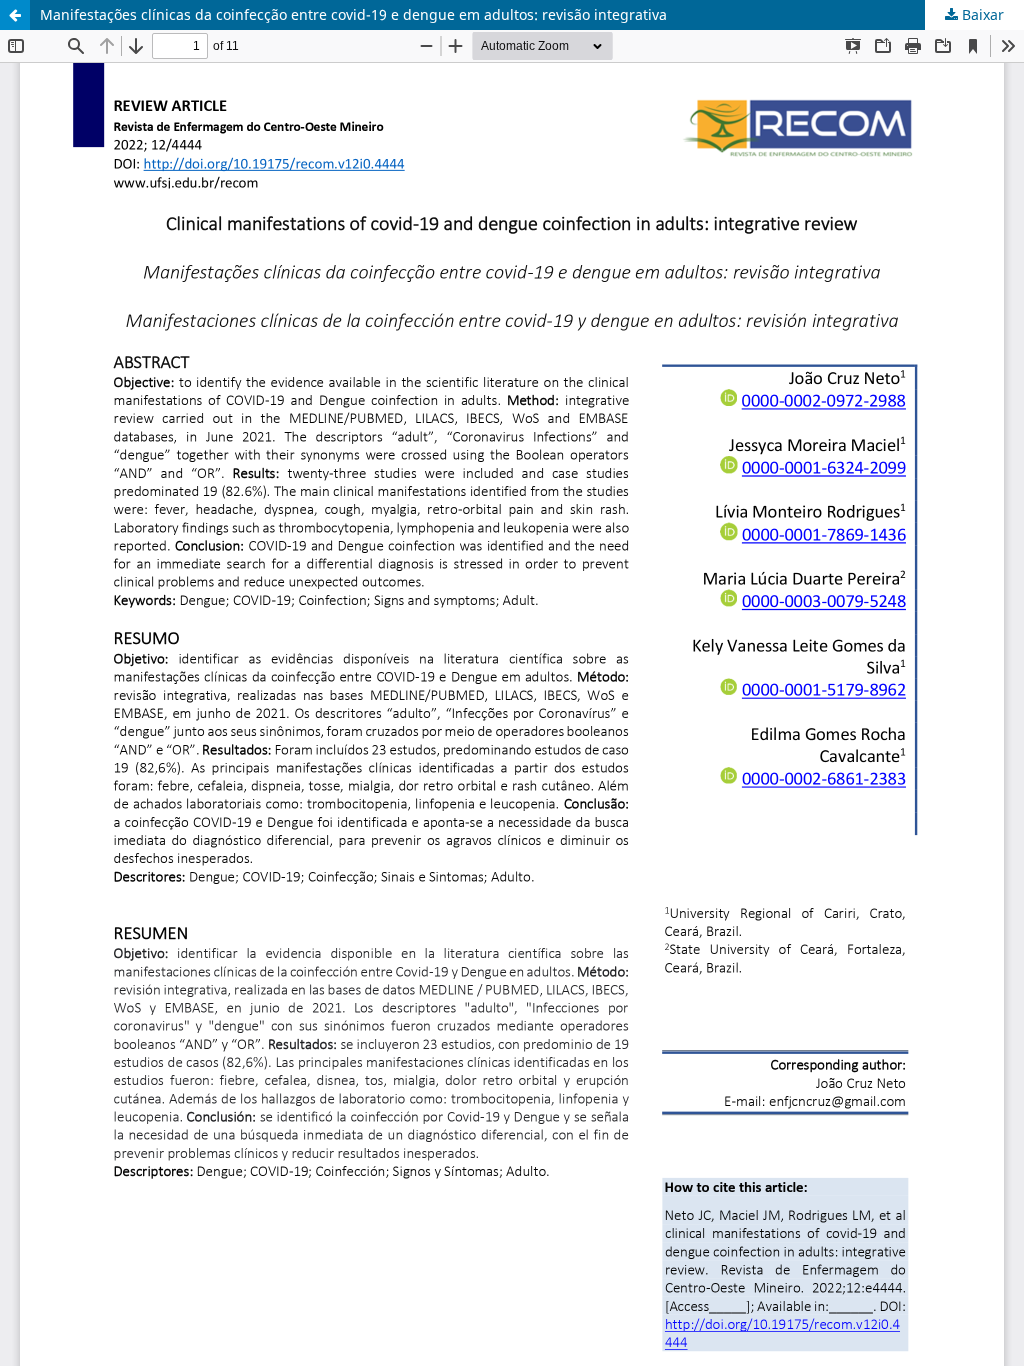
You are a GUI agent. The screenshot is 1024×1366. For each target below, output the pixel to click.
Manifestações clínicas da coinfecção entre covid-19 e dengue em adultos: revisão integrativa (353, 14)
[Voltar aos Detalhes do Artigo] (15, 15)
